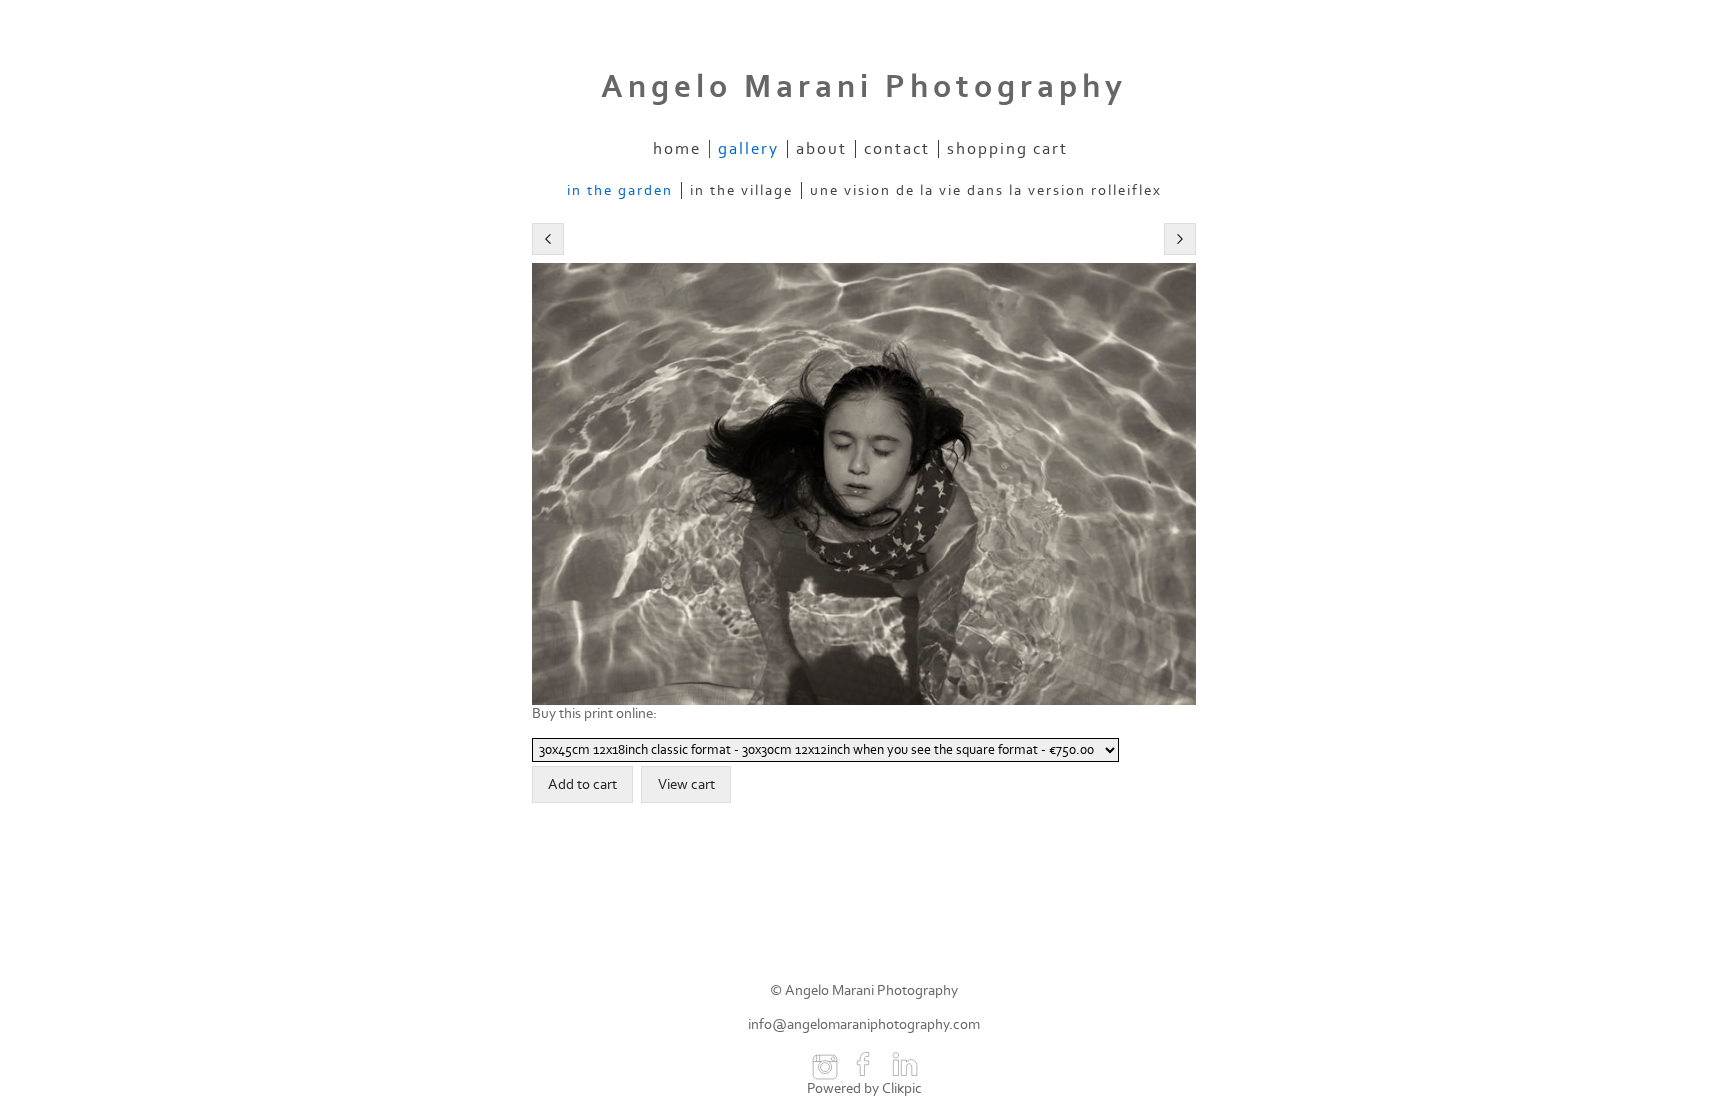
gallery (748, 149)
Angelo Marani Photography (864, 87)
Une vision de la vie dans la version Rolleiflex (986, 190)
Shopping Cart (1007, 149)
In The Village (741, 190)
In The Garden (620, 190)
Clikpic (902, 1088)
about (821, 149)
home (677, 149)
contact (897, 149)
